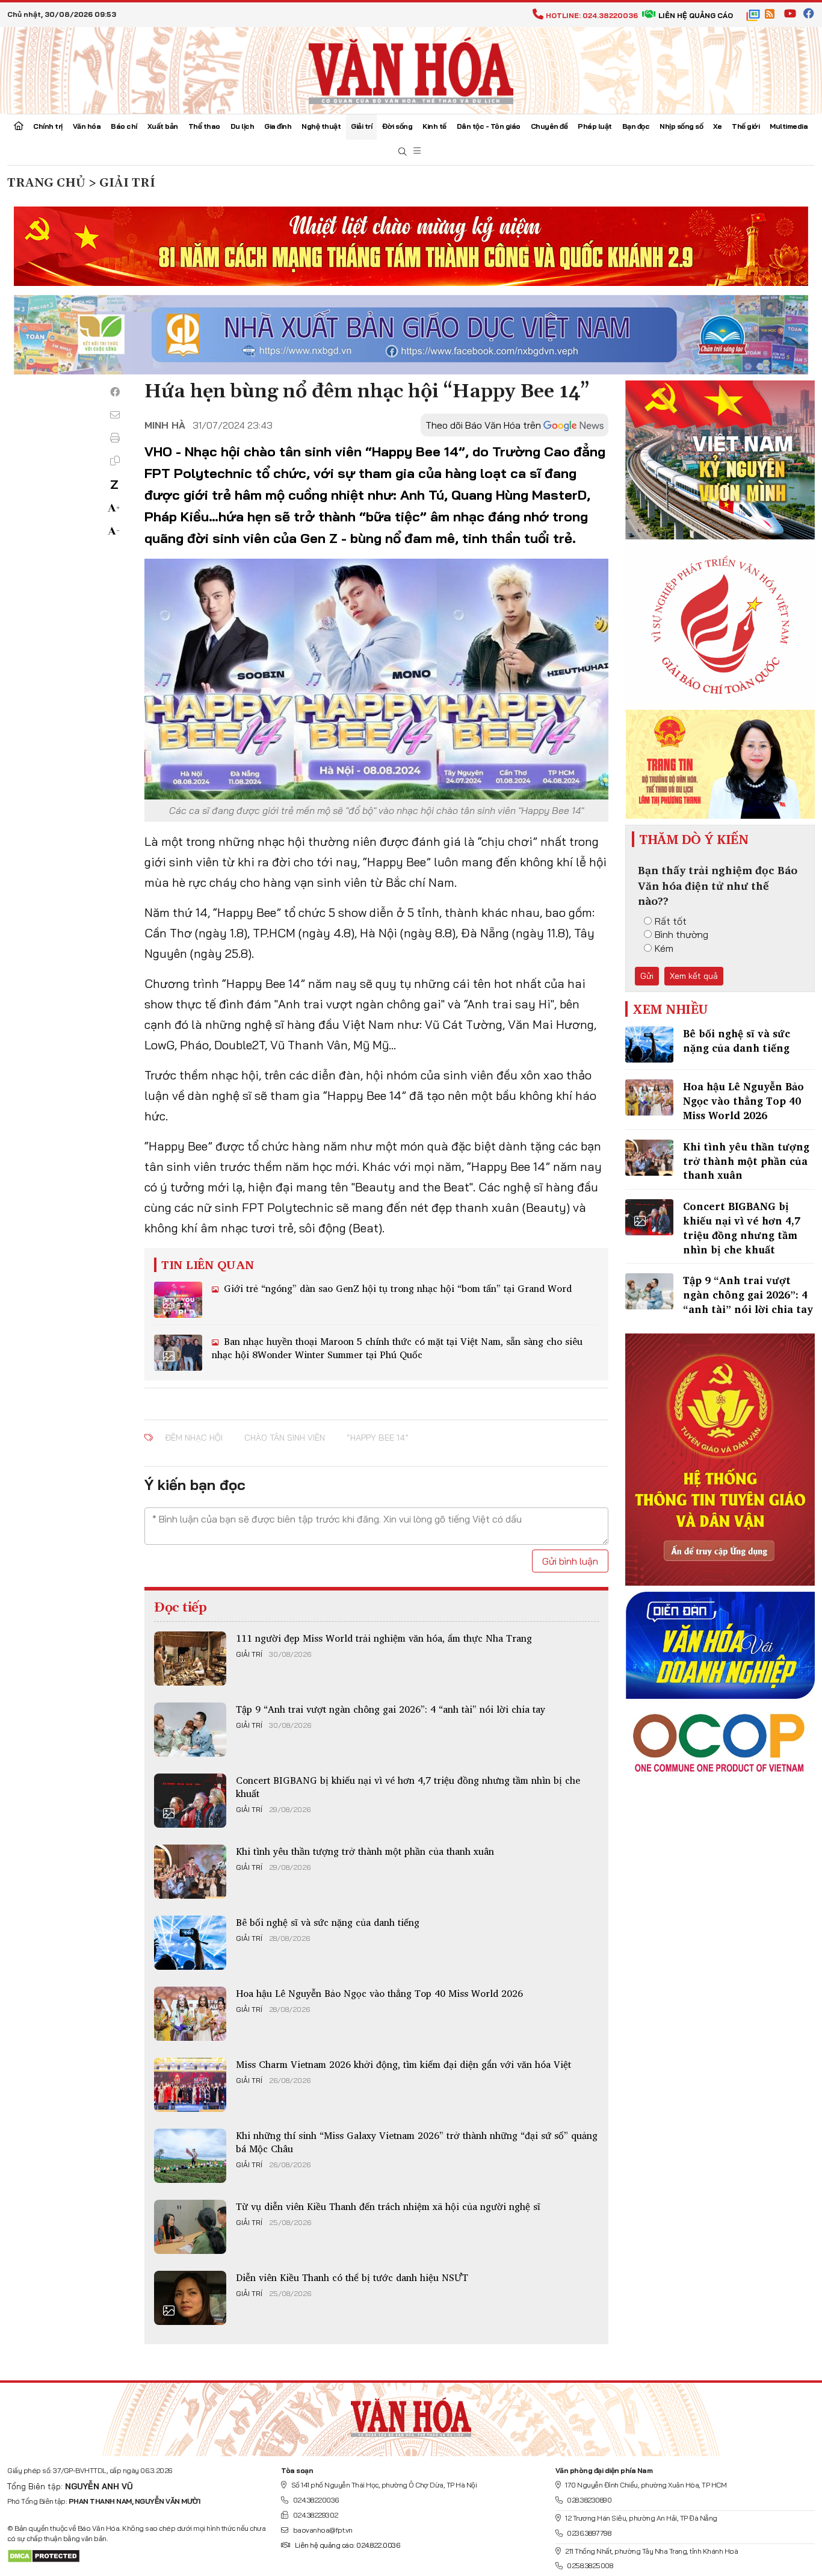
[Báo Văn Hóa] (411, 2415)
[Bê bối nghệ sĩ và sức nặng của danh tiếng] (190, 1943)
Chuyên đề (549, 126)
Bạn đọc (636, 126)
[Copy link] (115, 461)
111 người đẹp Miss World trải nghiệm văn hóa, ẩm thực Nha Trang (384, 1638)
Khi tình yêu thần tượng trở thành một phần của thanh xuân (365, 1851)
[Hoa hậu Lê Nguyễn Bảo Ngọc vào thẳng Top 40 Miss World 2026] (190, 2014)
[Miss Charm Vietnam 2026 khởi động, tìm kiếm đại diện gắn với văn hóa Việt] (190, 2085)
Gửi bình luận (570, 1561)
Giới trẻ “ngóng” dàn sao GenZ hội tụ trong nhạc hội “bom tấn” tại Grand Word (396, 1288)
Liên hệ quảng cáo (696, 15)
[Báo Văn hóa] (411, 69)
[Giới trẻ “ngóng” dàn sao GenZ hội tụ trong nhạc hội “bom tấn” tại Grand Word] (178, 1300)
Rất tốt (671, 921)
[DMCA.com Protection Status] (44, 2555)
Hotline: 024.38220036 (592, 15)
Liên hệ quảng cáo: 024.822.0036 (347, 2545)
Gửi (647, 976)
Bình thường (681, 934)
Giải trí (361, 126)
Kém (664, 948)
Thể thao (204, 126)
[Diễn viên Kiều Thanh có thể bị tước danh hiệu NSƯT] (190, 2298)
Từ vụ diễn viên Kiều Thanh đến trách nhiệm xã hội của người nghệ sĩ (388, 2206)
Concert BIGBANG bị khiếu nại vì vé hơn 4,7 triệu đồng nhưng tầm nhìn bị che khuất (408, 1787)
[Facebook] (115, 392)
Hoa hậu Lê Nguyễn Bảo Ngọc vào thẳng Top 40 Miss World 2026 (379, 1993)
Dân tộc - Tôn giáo (489, 126)
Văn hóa (87, 126)
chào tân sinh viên (285, 1438)
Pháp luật (595, 126)
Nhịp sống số (681, 126)
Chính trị (48, 126)
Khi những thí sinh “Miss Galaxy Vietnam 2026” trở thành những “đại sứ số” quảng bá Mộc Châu (417, 2142)
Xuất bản (163, 126)
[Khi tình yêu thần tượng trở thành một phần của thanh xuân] (190, 1872)
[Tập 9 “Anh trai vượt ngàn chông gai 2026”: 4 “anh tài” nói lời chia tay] (190, 1730)
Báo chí (124, 126)
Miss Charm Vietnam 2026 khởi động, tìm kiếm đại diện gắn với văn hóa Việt (403, 2064)
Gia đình (278, 126)
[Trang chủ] (19, 127)
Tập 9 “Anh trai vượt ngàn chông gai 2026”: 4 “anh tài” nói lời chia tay (391, 1709)
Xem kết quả (694, 976)
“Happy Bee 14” (378, 1438)
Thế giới (746, 126)
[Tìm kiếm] (403, 152)
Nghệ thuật (321, 126)
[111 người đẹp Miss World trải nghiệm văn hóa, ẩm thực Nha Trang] (190, 1659)
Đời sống (397, 126)
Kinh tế (434, 126)
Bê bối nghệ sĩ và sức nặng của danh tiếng (328, 1922)
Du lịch (243, 126)
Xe (717, 126)
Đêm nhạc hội (194, 1438)
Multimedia (789, 126)
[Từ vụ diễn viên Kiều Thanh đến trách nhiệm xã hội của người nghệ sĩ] (190, 2227)
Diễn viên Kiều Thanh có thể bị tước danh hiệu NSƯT (352, 2277)
